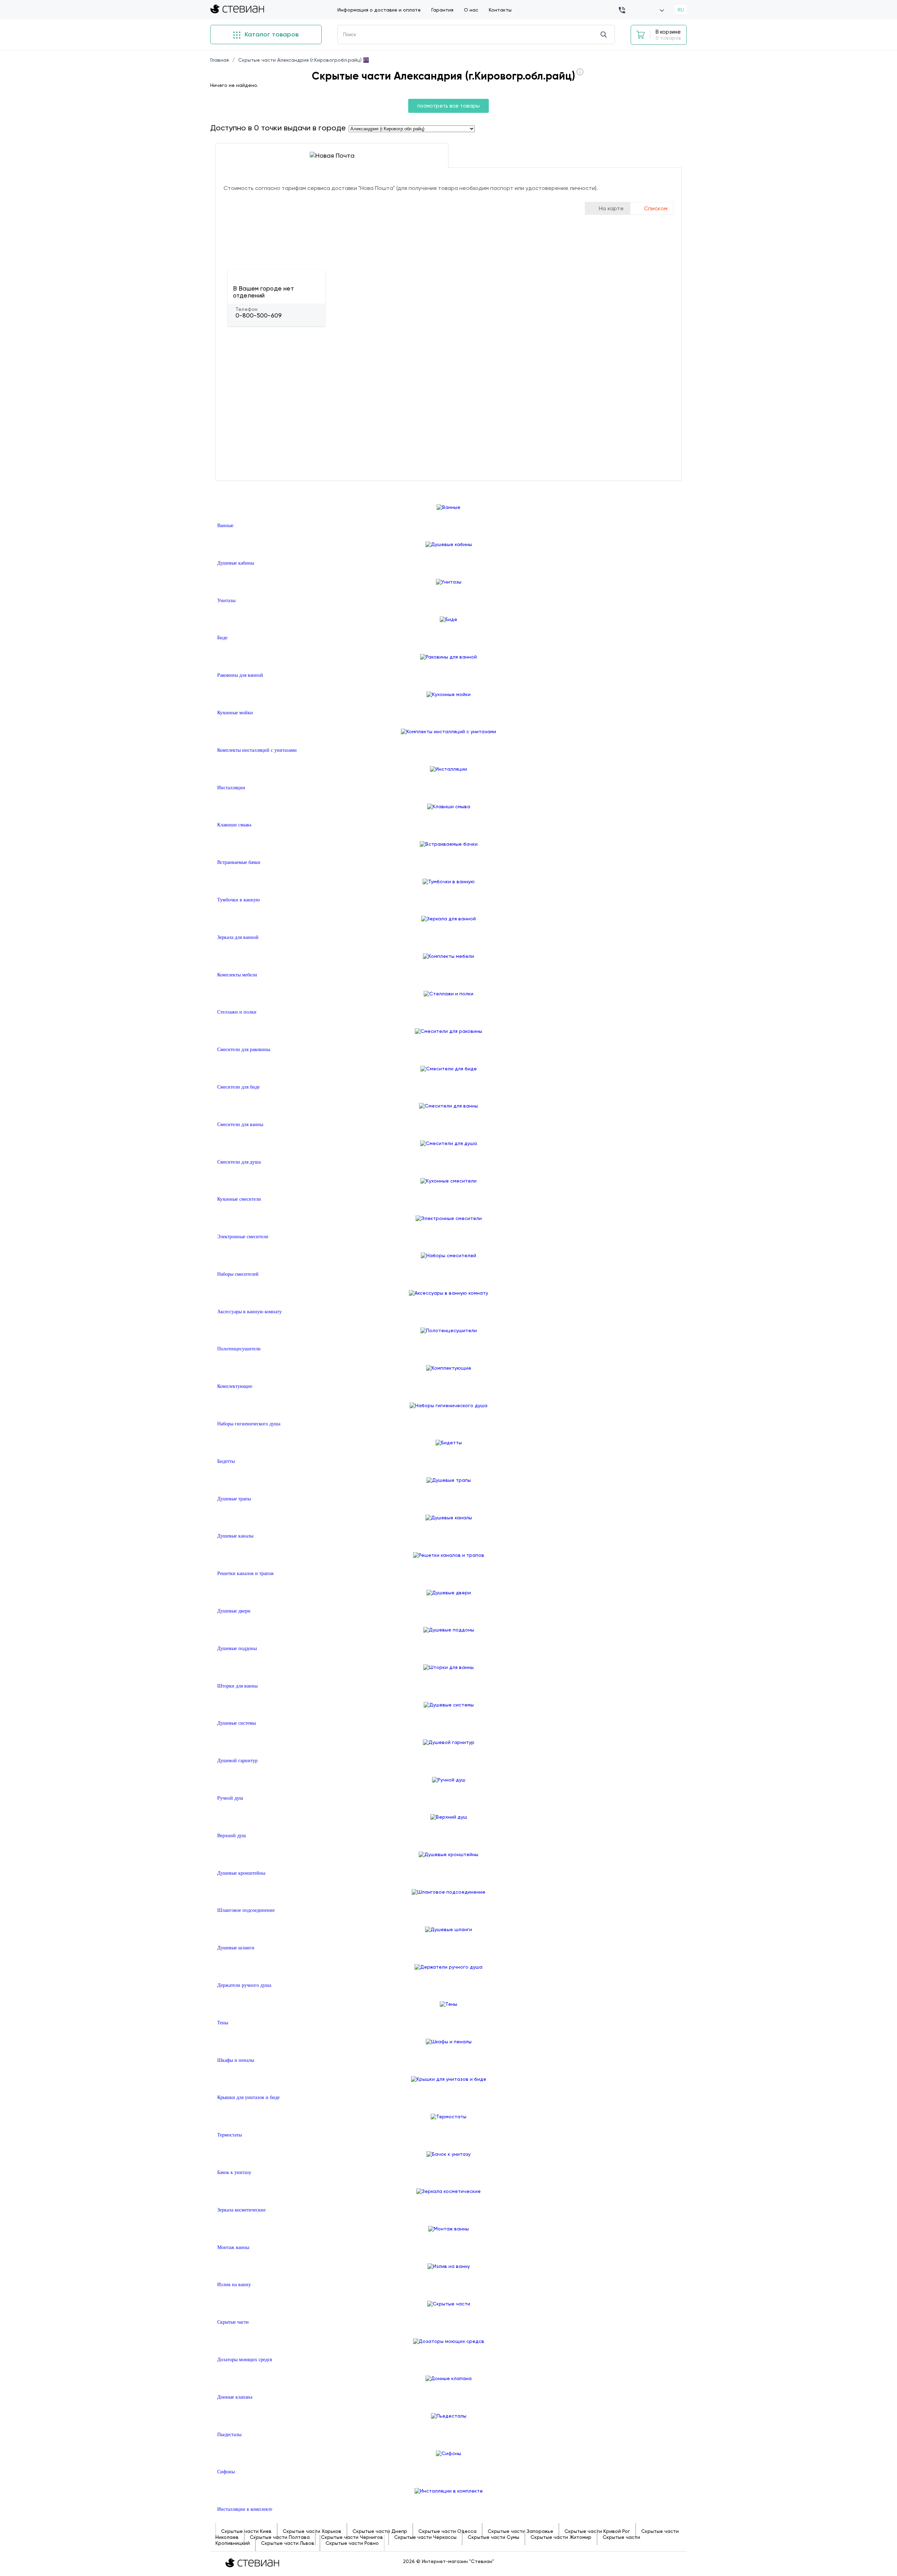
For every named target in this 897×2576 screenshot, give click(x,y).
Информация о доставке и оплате (379, 10)
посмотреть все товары (448, 106)
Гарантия (442, 10)
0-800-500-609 (259, 315)
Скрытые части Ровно (352, 2543)
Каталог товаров (271, 34)
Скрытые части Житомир (561, 2537)
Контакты (500, 10)
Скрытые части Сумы (494, 2537)
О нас (471, 10)
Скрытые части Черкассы (425, 2537)
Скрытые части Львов (288, 2543)
